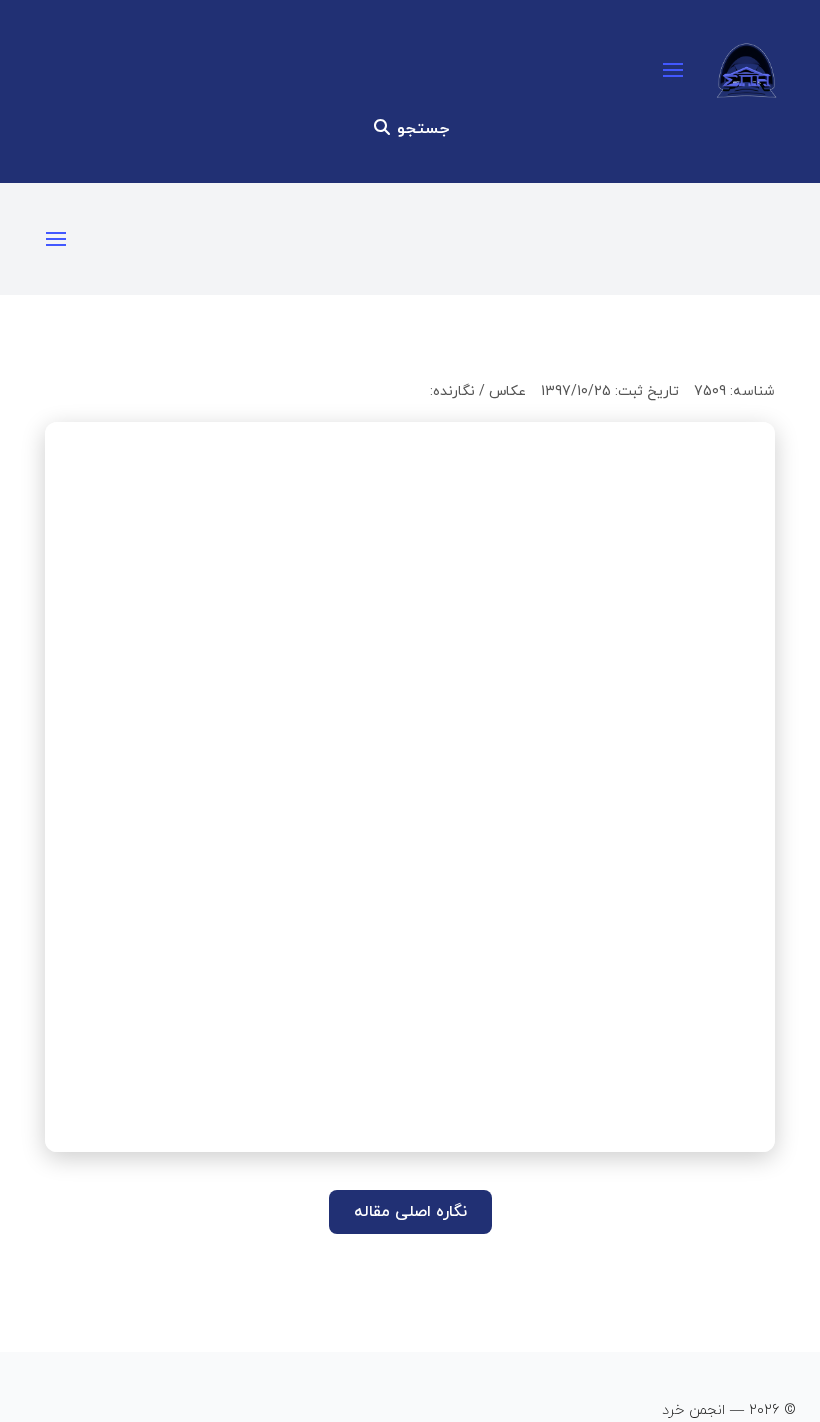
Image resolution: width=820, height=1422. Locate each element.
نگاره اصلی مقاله (410, 1212)
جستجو (420, 129)
